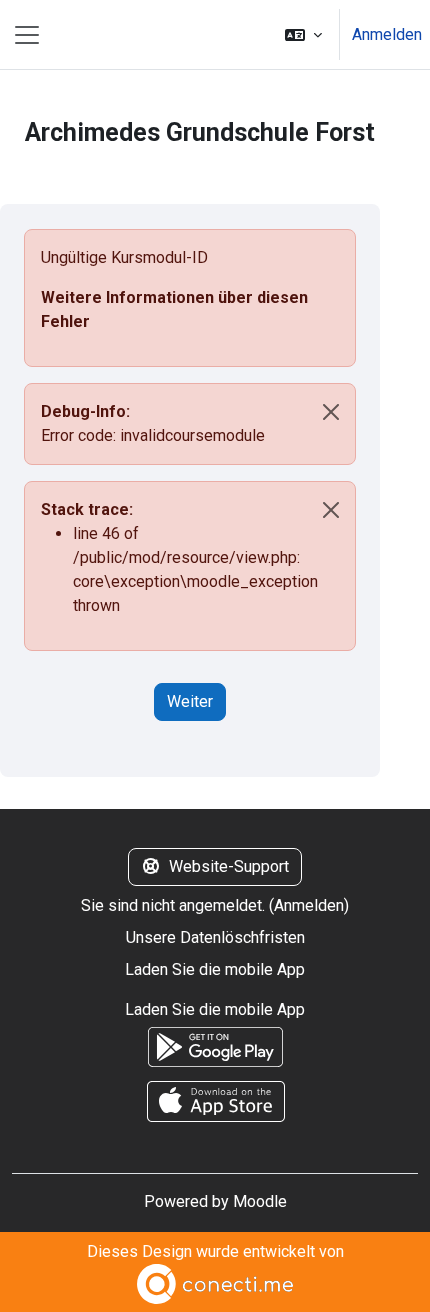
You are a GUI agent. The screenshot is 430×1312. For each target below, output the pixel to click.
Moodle (260, 1201)
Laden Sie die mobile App (215, 969)
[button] (303, 34)
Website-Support (229, 866)
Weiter (190, 701)
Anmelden (387, 34)
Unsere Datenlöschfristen (215, 937)
